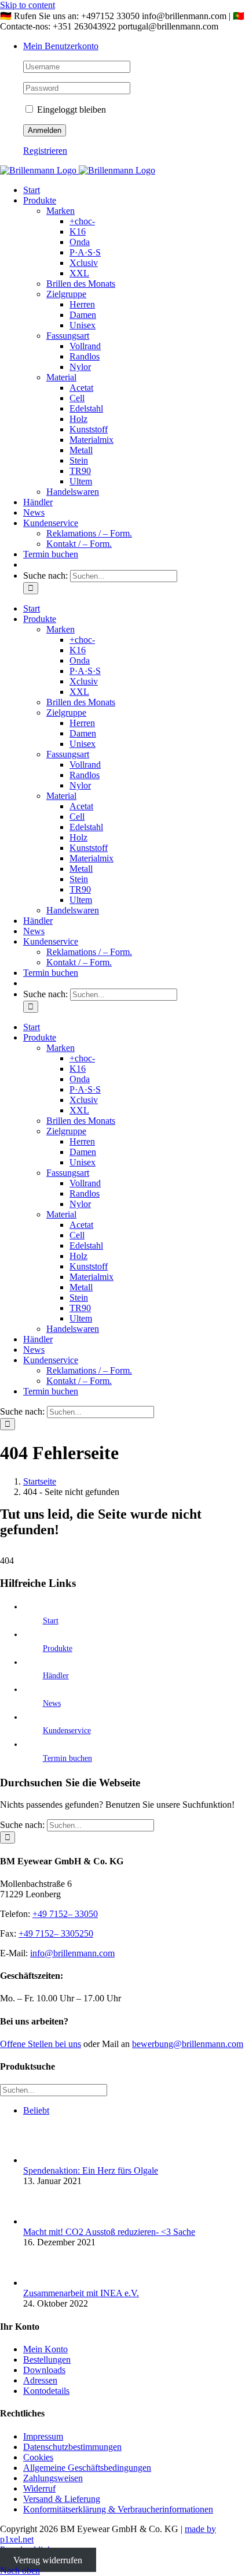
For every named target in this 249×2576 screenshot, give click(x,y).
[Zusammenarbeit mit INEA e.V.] (42, 2283)
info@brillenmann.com (72, 1953)
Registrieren (45, 151)
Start (51, 1621)
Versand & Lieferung (62, 2499)
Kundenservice (67, 1731)
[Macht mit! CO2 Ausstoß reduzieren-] (42, 2221)
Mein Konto (45, 2349)
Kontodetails (46, 2391)
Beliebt (36, 2110)
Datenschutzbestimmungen (72, 2447)
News (52, 1703)
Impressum (43, 2436)
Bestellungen (47, 2360)
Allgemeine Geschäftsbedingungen (87, 2468)
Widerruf (39, 2488)
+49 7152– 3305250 (56, 1933)
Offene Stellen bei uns (41, 2044)
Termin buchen (67, 1758)
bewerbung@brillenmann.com (188, 2044)
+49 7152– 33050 (65, 1914)
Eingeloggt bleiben (70, 110)
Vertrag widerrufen (48, 2560)
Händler (56, 1676)
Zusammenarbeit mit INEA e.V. (81, 2293)
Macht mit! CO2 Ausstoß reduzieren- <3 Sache (109, 2232)
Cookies (38, 2457)
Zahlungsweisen (53, 2478)
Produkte (58, 1648)
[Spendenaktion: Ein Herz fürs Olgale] (42, 2160)
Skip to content (28, 5)
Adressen (40, 2380)
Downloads (44, 2370)
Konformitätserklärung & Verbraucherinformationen (118, 2509)
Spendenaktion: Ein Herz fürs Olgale (91, 2170)
